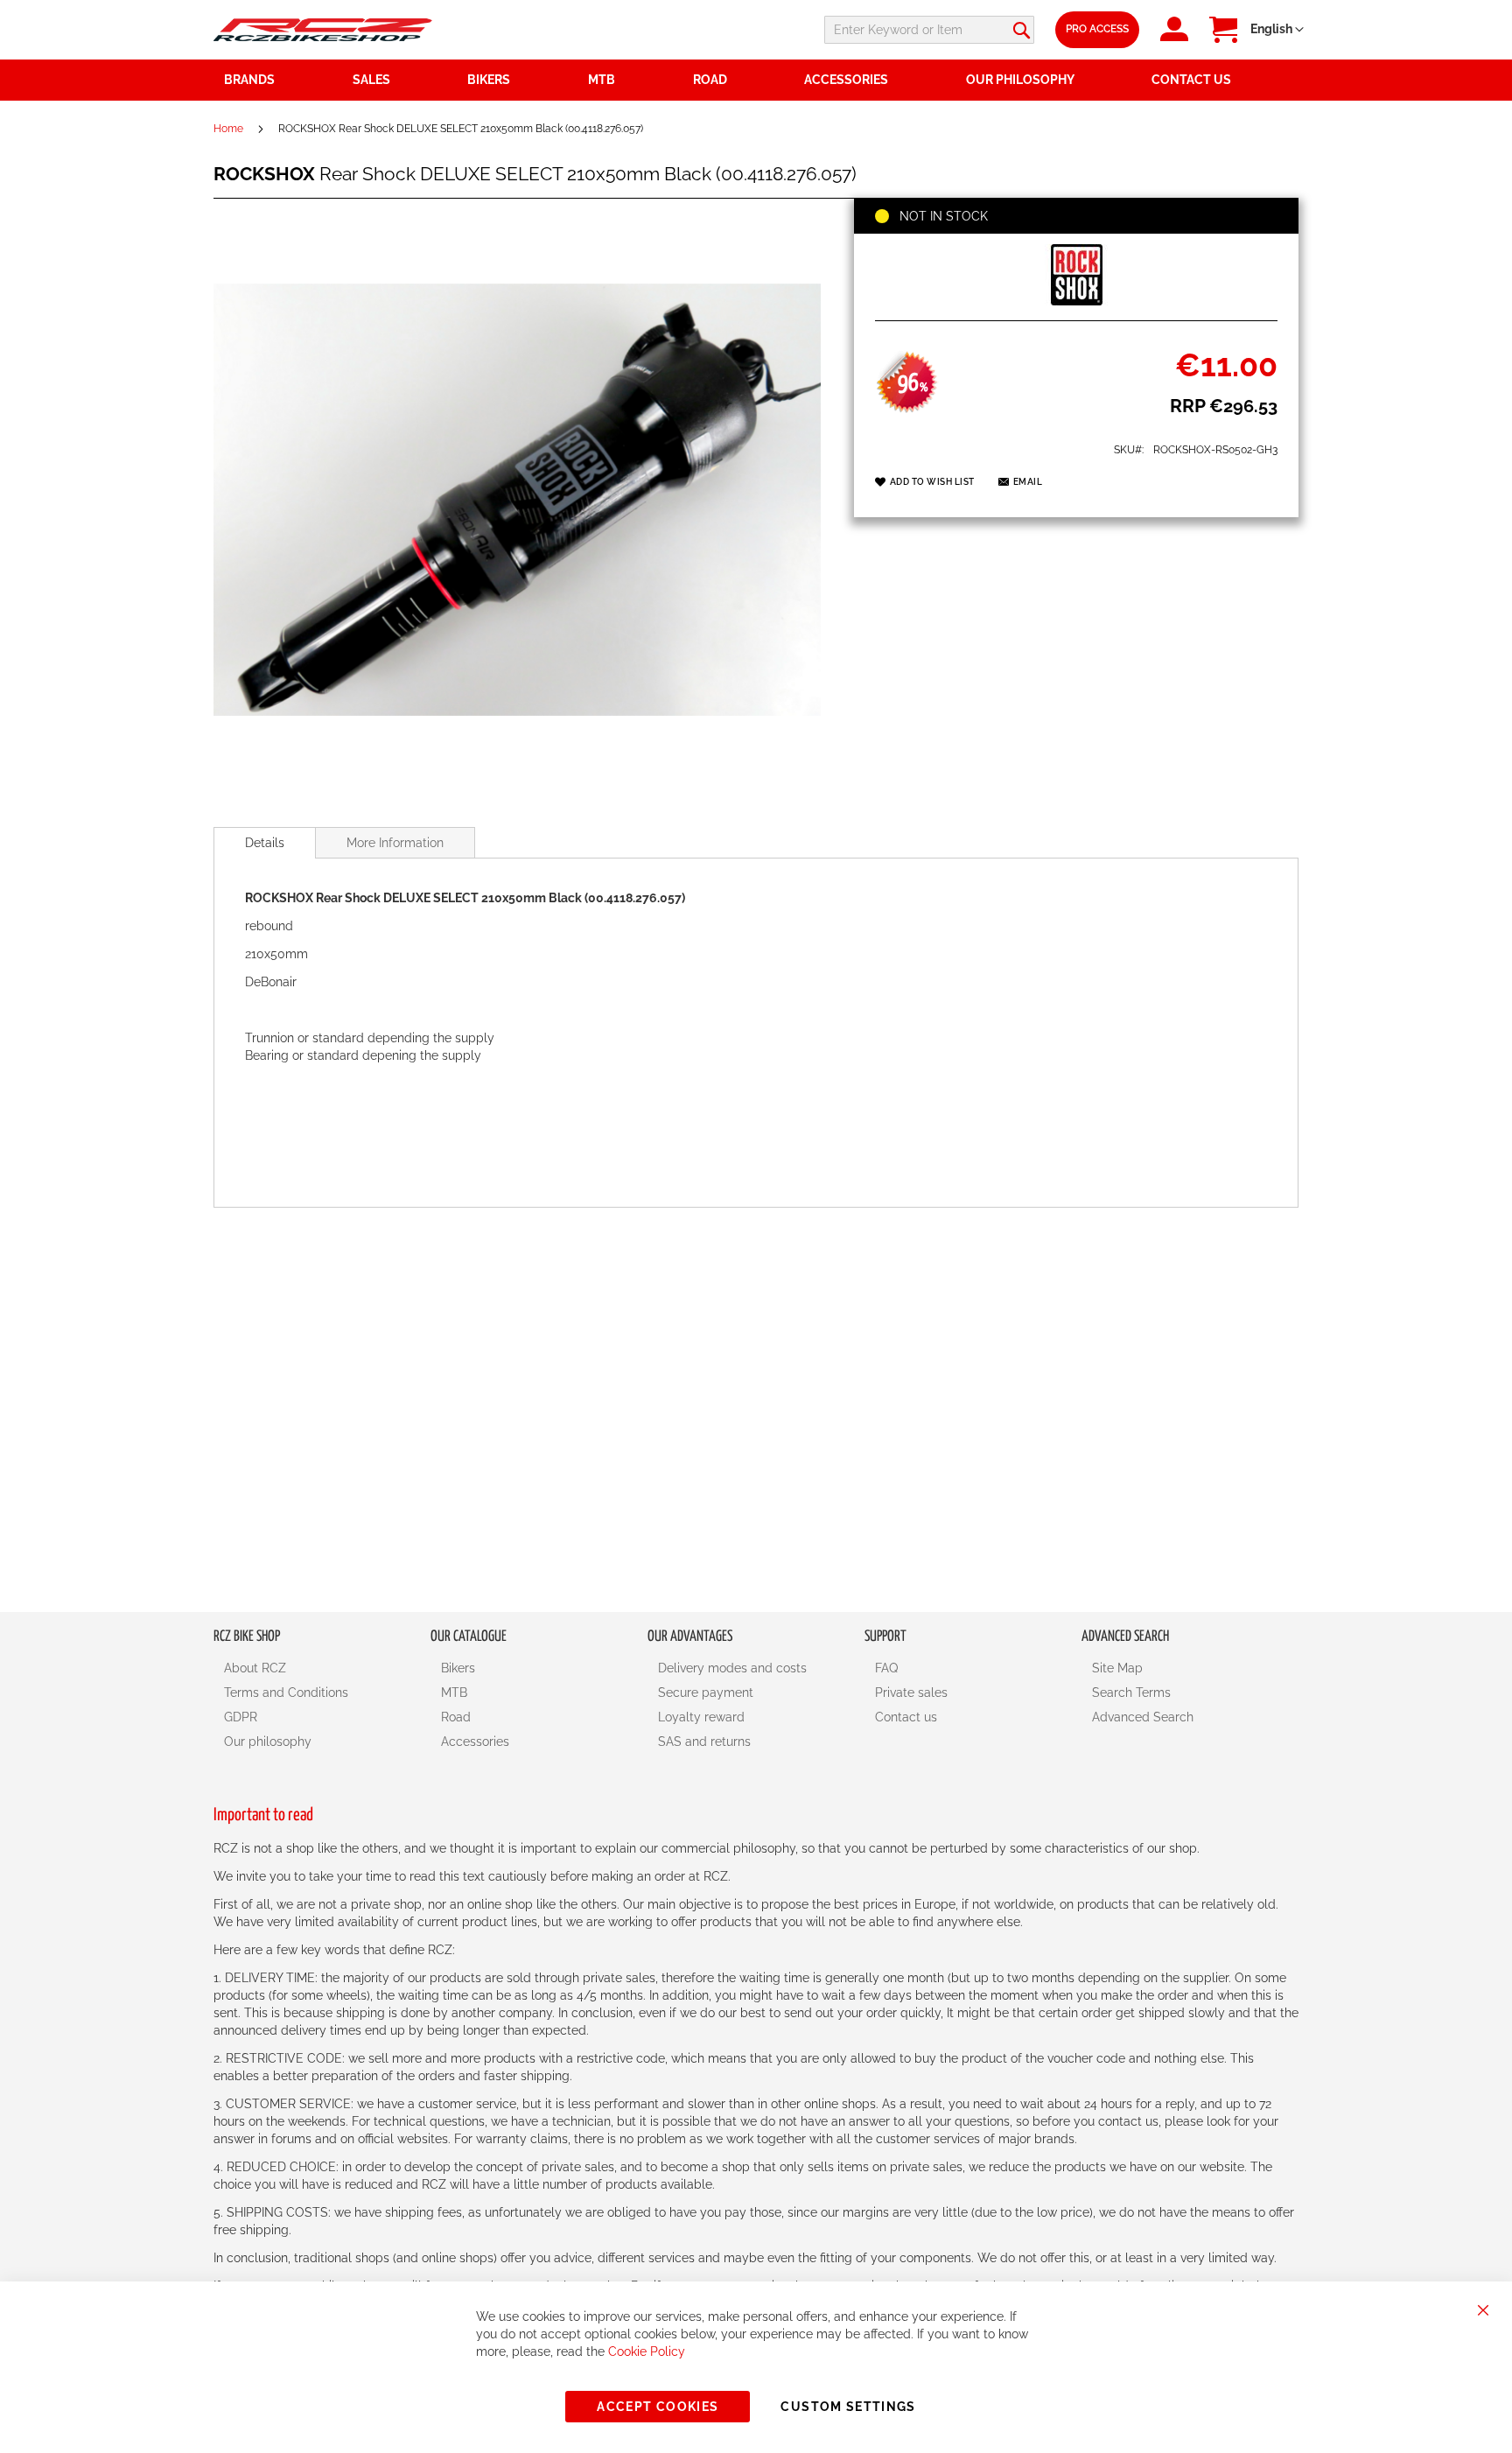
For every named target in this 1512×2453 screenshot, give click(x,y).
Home (228, 129)
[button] (1277, 30)
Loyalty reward (701, 1717)
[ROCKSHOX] (1076, 301)
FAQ (886, 1668)
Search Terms (1131, 1693)
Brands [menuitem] (249, 80)
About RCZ (255, 1668)
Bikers (458, 1668)
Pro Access (1097, 29)
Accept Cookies (658, 2407)
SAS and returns (704, 1742)
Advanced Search (1143, 1717)
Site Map (1117, 1668)
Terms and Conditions (286, 1693)
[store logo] (323, 29)
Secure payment (706, 1693)
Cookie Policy (647, 2351)
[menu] (756, 80)
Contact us (906, 1717)
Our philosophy (268, 1742)
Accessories (475, 1742)
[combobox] (929, 30)
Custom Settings (848, 2407)
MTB (454, 1693)
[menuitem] (400, 80)
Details (265, 843)
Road (456, 1717)
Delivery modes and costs (732, 1668)
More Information (395, 843)
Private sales (911, 1693)
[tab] (265, 843)
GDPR (241, 1717)
